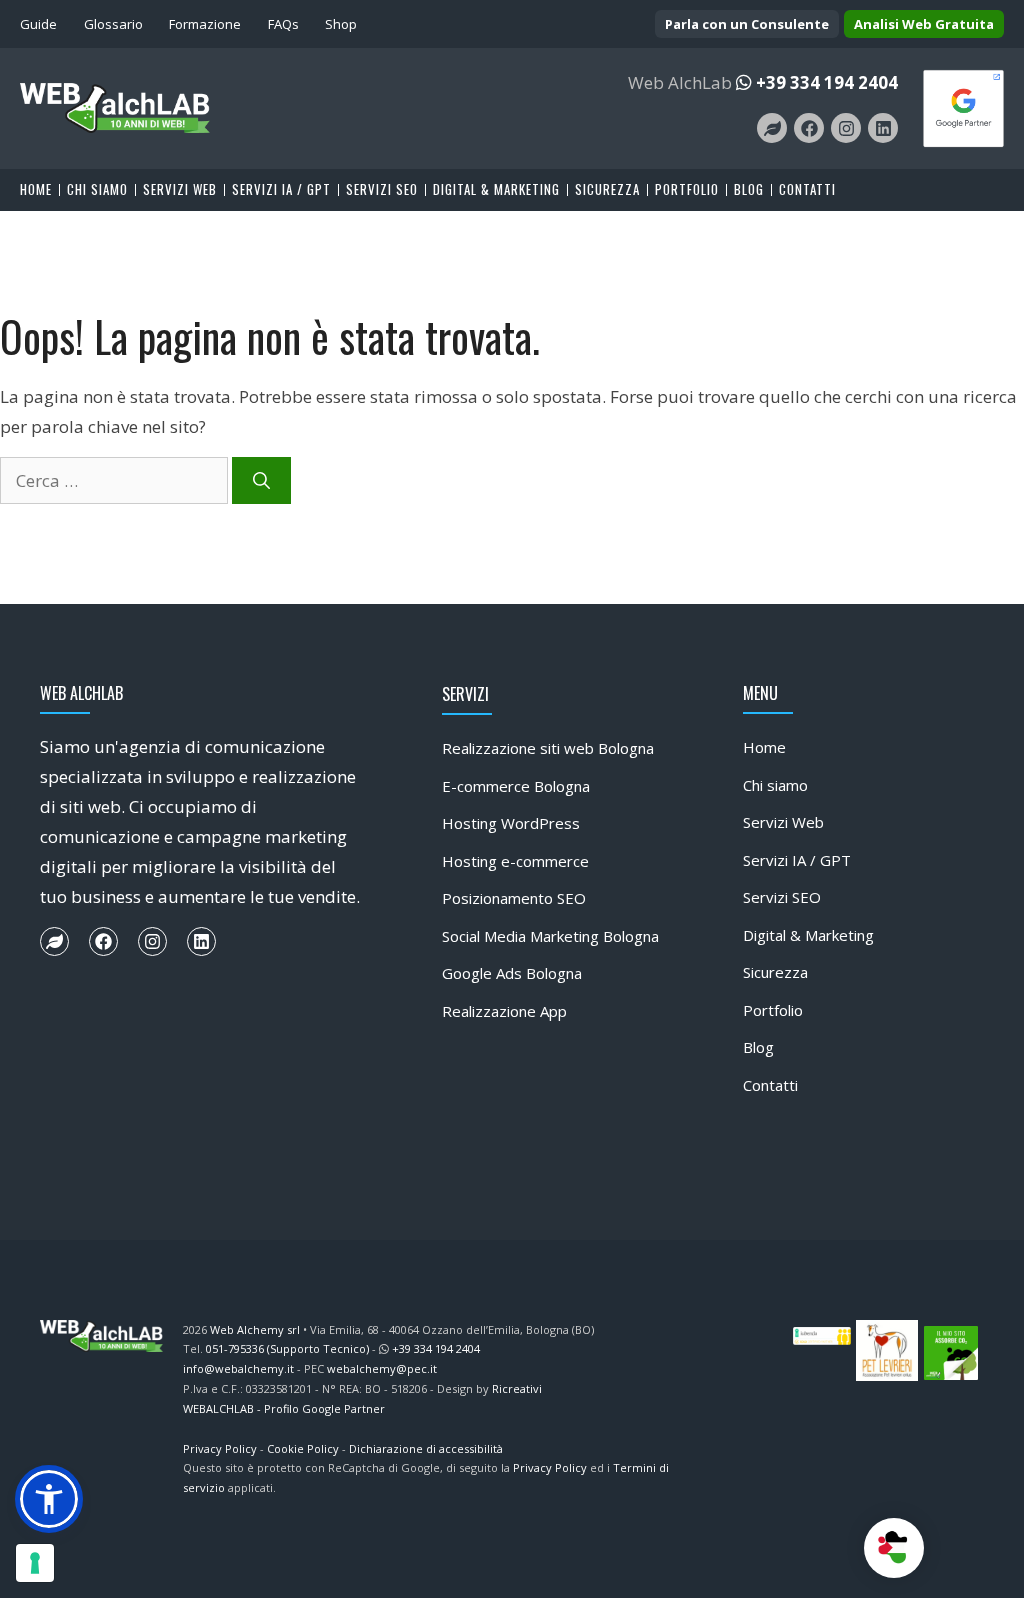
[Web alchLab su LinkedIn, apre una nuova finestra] (883, 128)
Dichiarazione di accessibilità (426, 1448)
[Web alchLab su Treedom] (54, 941)
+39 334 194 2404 (827, 82)
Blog (749, 190)
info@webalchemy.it (238, 1368)
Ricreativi (517, 1388)
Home (36, 190)
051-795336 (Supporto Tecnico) (287, 1348)
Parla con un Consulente (747, 24)
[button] (49, 1499)
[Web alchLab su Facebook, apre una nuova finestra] (809, 128)
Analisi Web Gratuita (924, 24)
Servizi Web (180, 190)
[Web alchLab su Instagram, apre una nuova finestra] (846, 128)
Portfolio (687, 190)
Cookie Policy (303, 1448)
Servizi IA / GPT (281, 190)
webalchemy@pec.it (382, 1368)
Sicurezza (607, 190)
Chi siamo (97, 190)
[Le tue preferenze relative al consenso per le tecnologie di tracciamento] (35, 1563)
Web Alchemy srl (255, 1329)
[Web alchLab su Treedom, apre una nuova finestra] (772, 128)
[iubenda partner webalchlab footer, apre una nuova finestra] (822, 1334)
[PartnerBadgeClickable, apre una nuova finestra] (963, 106)
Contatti (807, 190)
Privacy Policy (220, 1448)
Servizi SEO (382, 190)
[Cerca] (261, 481)
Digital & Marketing (496, 190)
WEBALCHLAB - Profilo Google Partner (284, 1408)
